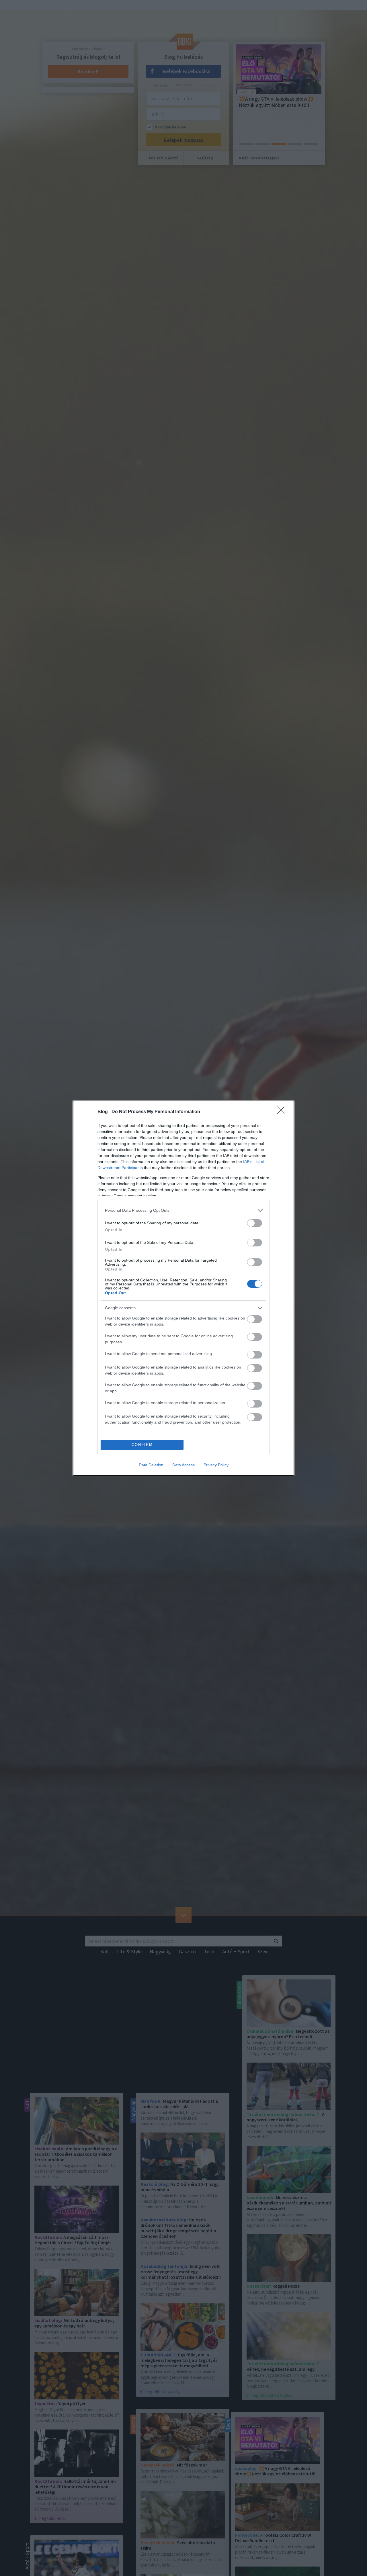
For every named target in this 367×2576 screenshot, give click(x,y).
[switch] (255, 1223)
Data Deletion (151, 1465)
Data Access (183, 1465)
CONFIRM (142, 1445)
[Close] (283, 1112)
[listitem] (183, 1210)
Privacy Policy (216, 1465)
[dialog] (183, 1288)
